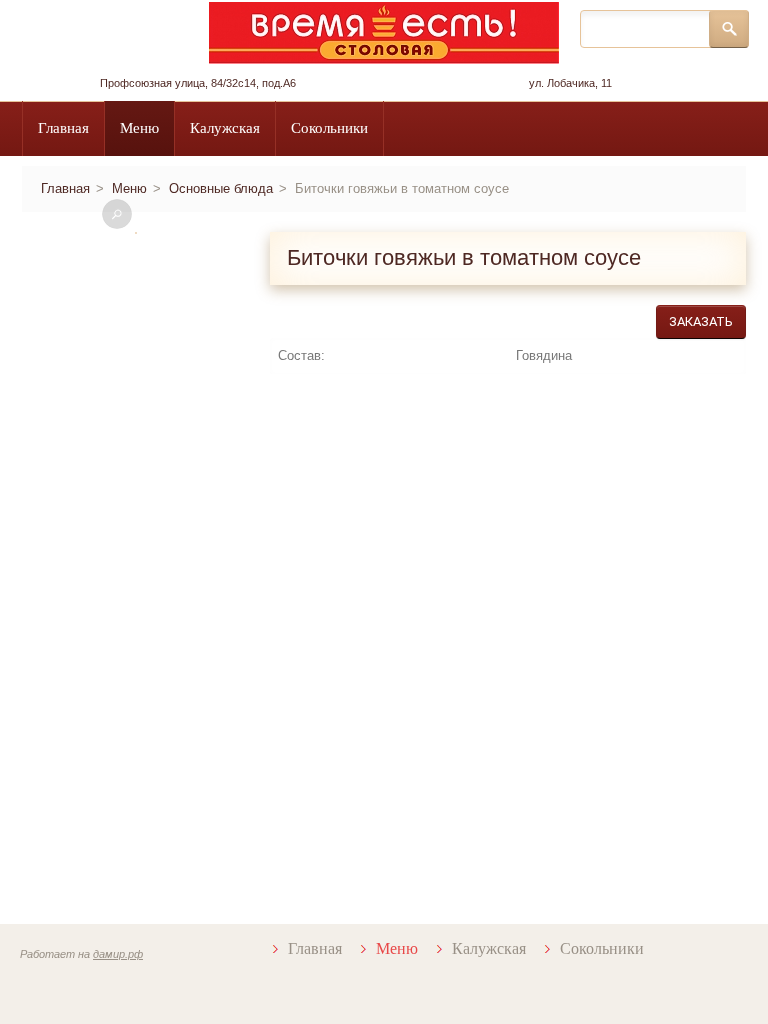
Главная (63, 128)
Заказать (701, 321)
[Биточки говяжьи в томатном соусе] (136, 233)
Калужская (225, 128)
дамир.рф (118, 954)
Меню (139, 128)
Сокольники (329, 128)
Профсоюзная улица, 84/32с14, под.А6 (198, 83)
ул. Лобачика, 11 (570, 83)
